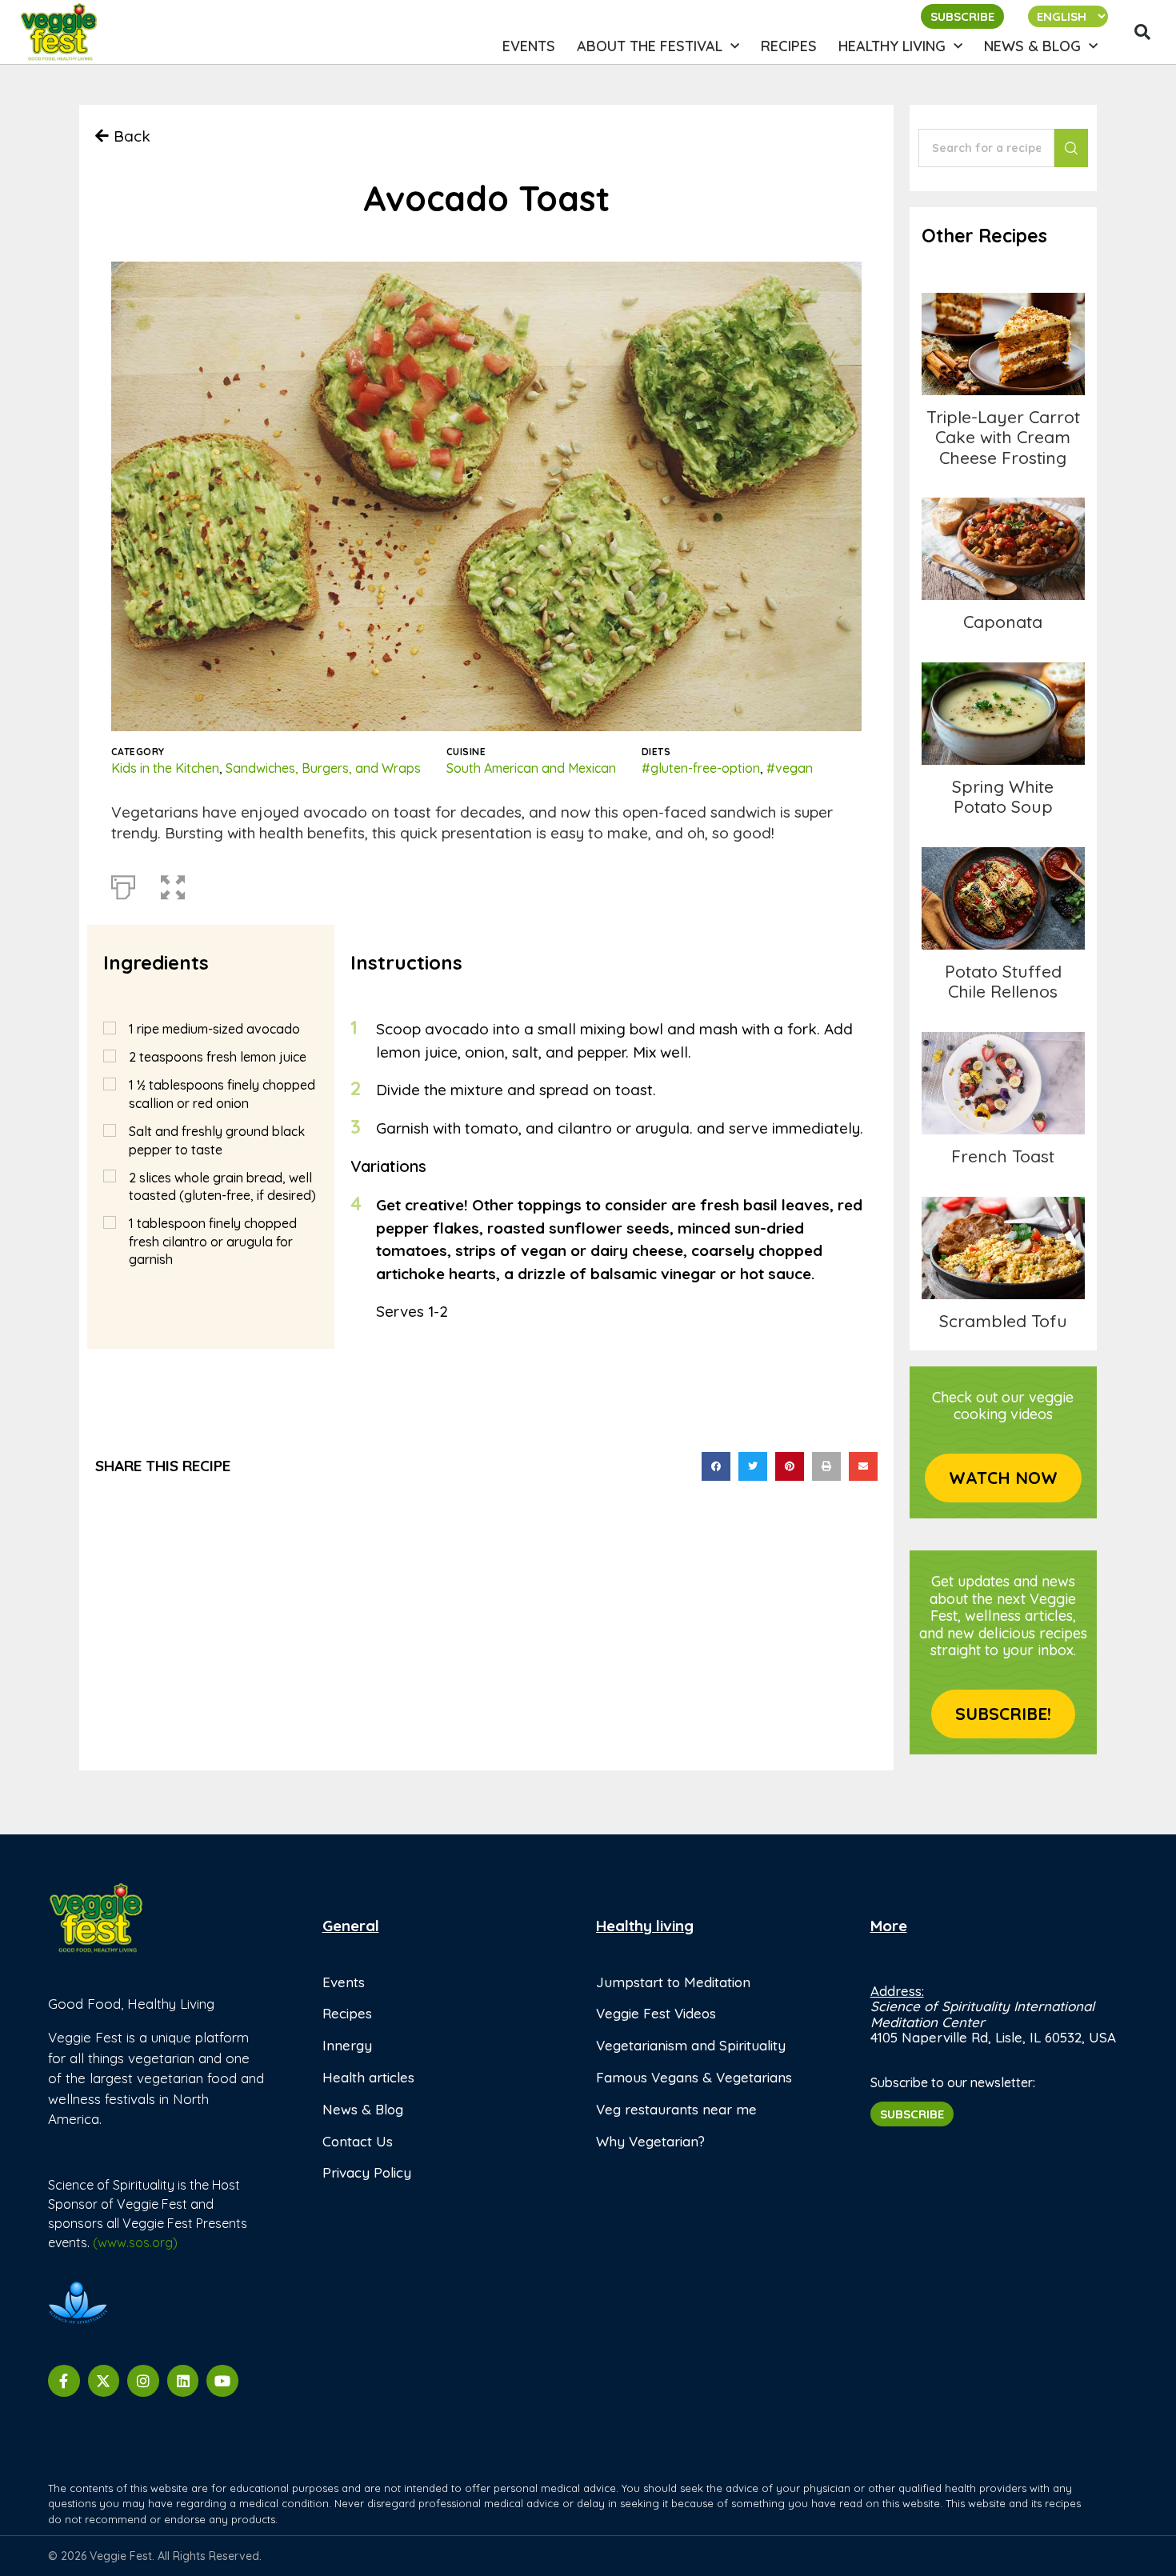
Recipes (789, 46)
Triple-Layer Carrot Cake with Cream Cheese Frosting (1003, 344)
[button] (1142, 32)
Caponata (1003, 548)
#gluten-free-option (701, 768)
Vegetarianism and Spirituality (691, 2045)
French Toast (1003, 1083)
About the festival (650, 46)
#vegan (790, 768)
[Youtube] (222, 2381)
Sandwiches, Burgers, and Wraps (323, 768)
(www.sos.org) (135, 2242)
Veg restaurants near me (676, 2109)
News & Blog (1032, 46)
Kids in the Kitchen (165, 768)
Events (529, 46)
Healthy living (892, 46)
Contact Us (358, 2141)
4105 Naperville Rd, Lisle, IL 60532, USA (993, 2037)
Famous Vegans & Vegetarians (694, 2077)
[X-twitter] (104, 2381)
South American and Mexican (531, 768)
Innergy (347, 2045)
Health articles (368, 2077)
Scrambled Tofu (1003, 1248)
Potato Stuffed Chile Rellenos (1003, 981)
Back (132, 136)
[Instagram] (143, 2381)
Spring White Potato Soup (1003, 796)
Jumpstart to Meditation (673, 1982)
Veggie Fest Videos (656, 2013)
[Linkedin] (183, 2381)
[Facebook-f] (64, 2381)
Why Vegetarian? (650, 2141)
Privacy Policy (367, 2172)
